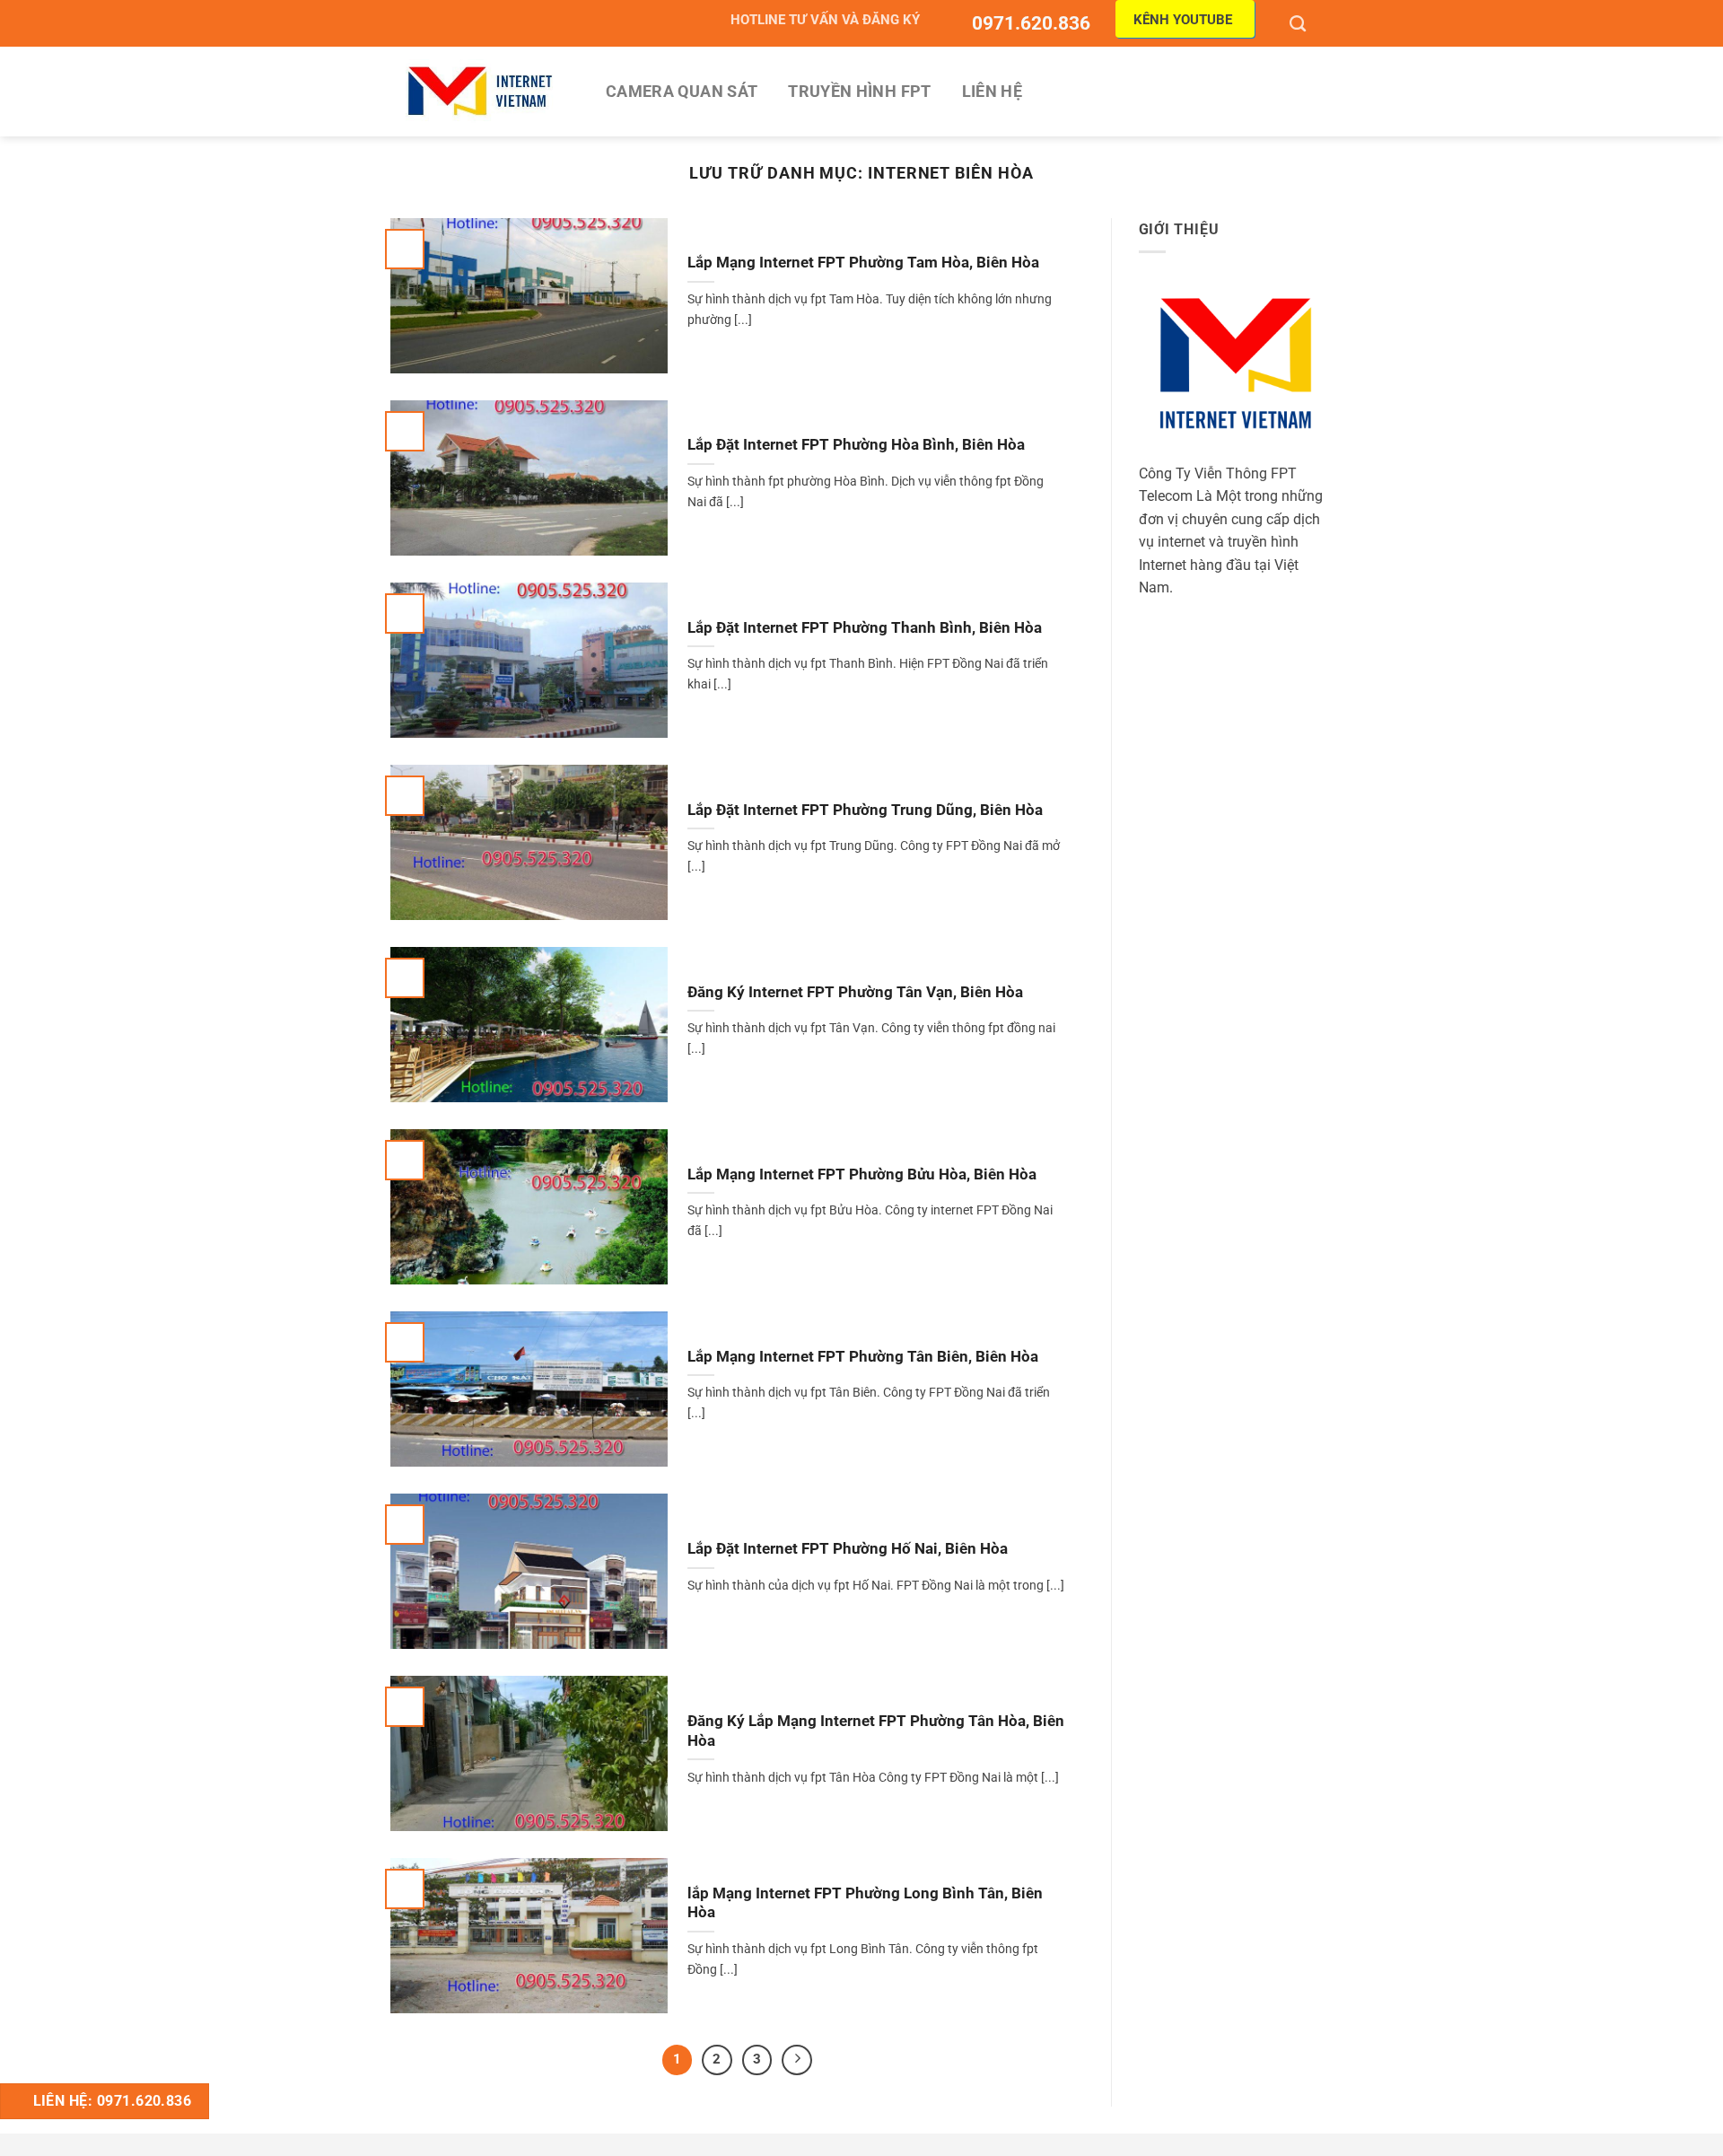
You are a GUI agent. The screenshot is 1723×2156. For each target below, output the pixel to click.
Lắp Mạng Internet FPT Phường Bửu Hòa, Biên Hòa (862, 1174)
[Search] (1300, 23)
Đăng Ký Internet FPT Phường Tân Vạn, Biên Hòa (855, 992)
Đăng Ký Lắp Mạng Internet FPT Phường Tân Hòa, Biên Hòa (876, 1731)
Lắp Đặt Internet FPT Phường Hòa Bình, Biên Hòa (856, 445)
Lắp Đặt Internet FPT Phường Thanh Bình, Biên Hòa (865, 628)
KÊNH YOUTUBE (1183, 20)
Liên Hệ (992, 92)
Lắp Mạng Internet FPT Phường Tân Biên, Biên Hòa (863, 1357)
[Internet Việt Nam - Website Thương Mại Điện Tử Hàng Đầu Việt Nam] (480, 91)
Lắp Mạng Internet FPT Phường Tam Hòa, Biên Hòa (863, 263)
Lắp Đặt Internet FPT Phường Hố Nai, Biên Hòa (848, 1549)
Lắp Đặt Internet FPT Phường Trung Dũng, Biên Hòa (865, 810)
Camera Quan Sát (682, 92)
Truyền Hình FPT (859, 92)
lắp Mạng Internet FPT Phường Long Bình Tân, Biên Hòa (865, 1903)
